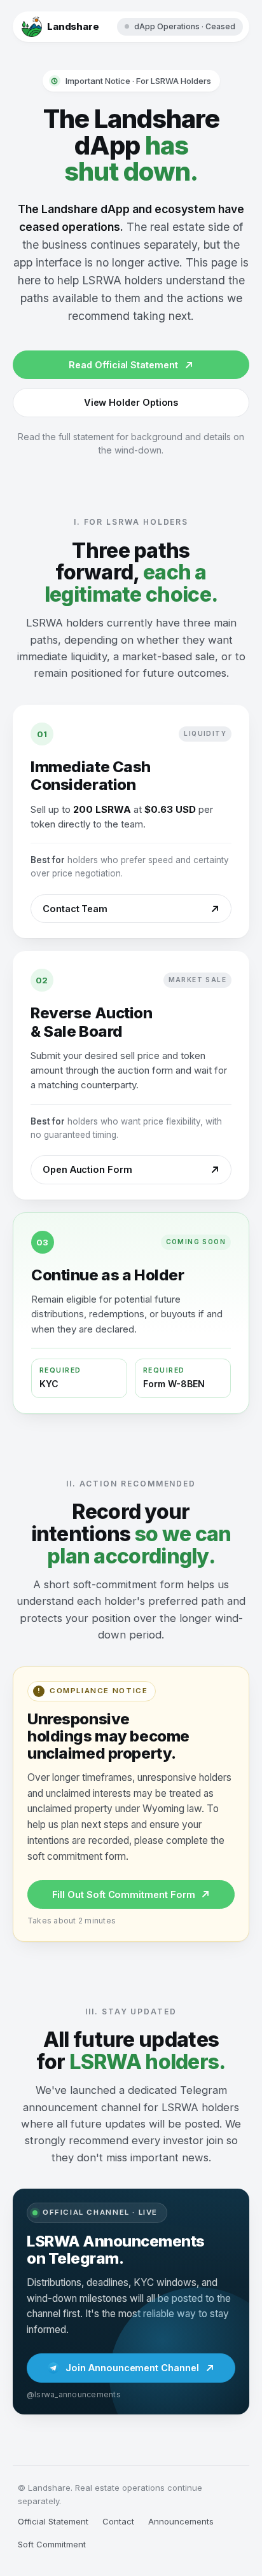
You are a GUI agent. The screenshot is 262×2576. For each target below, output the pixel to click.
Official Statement (53, 2521)
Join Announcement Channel (132, 2368)
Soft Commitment (52, 2544)
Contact (118, 2521)
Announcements (181, 2521)
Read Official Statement (123, 365)
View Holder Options (131, 402)
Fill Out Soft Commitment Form (124, 1894)
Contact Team (75, 909)
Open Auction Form (87, 1169)
